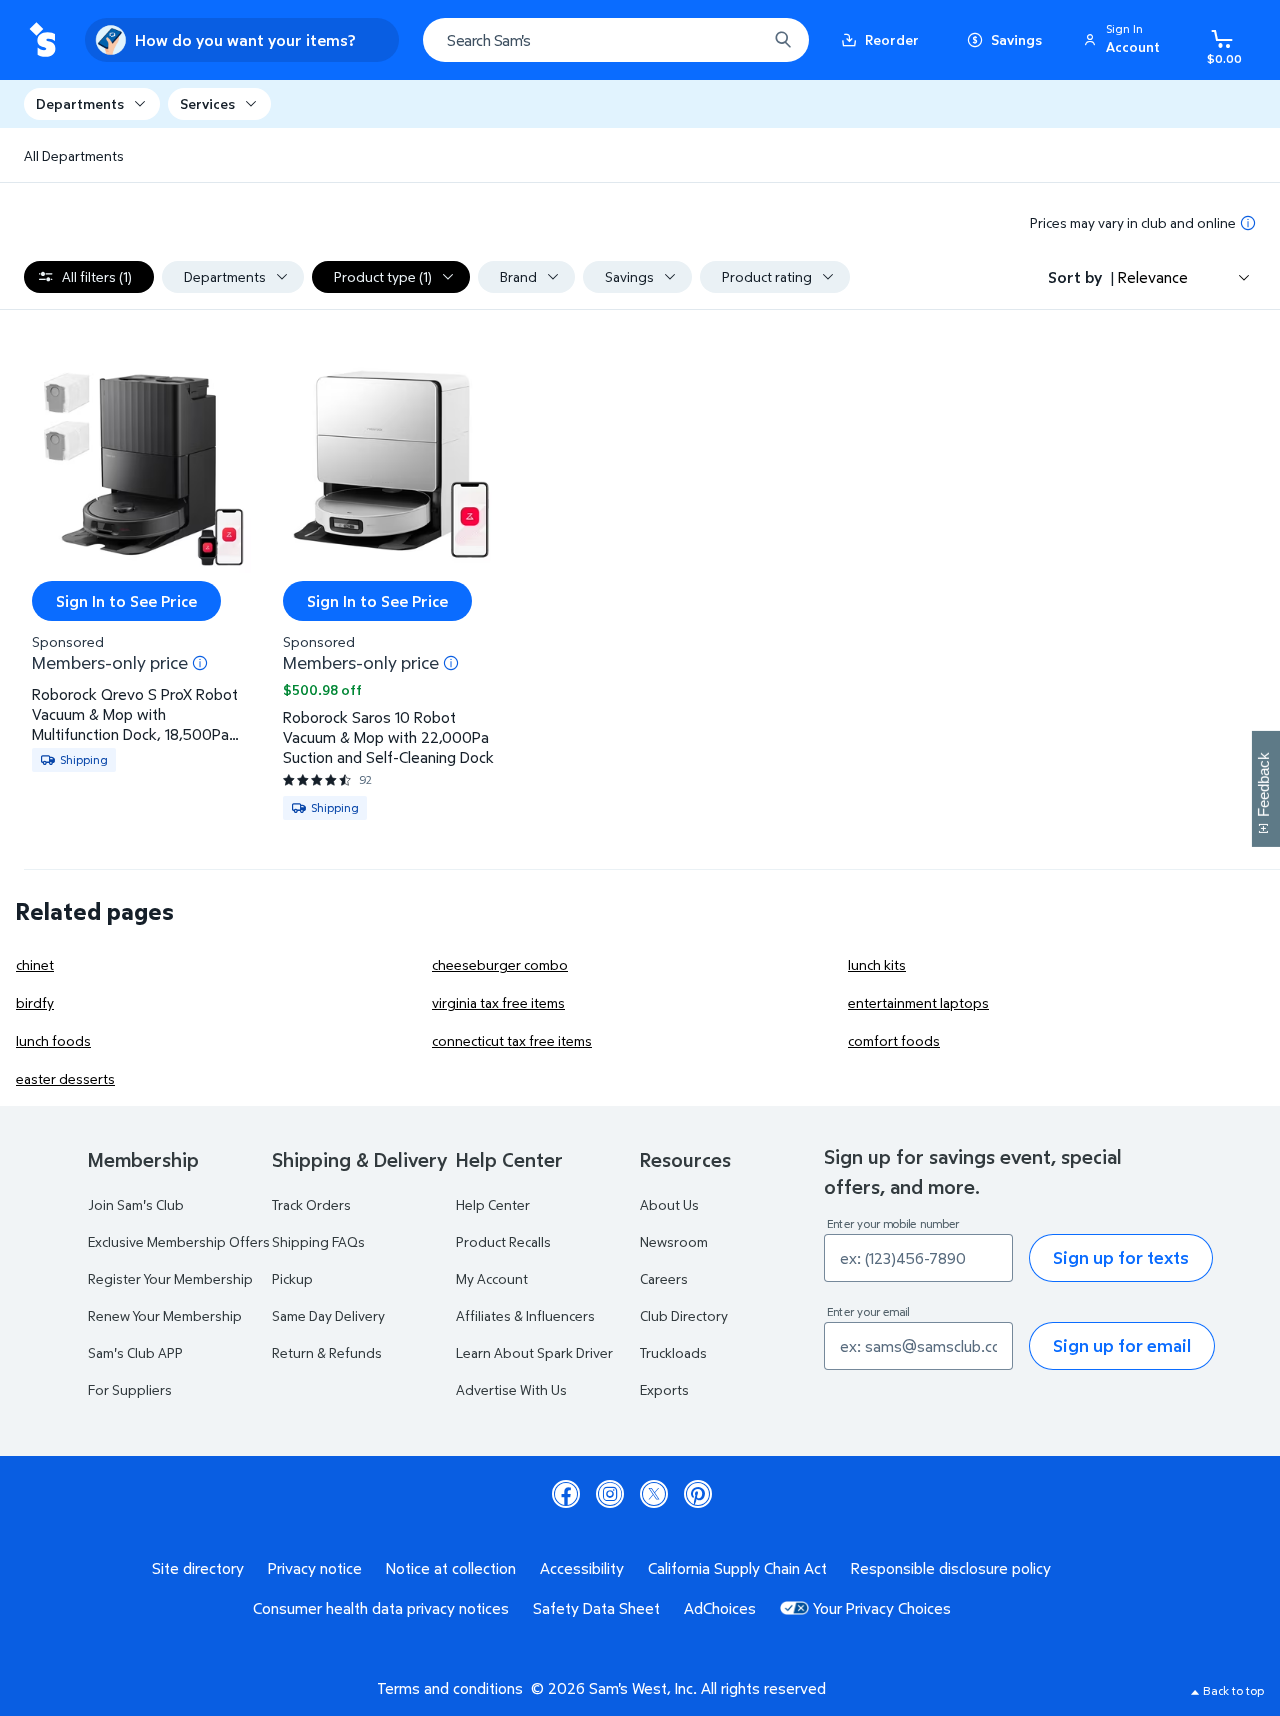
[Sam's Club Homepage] (42, 40)
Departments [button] (80, 103)
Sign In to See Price (126, 601)
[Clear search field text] (737, 40)
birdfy (35, 1002)
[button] (1125, 40)
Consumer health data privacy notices (381, 1608)
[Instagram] (610, 1494)
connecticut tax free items (512, 1040)
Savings (1016, 39)
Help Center (493, 1204)
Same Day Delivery (328, 1315)
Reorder (892, 39)
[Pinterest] (698, 1494)
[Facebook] (566, 1494)
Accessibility (582, 1568)
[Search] (783, 40)
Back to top (1233, 1690)
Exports (664, 1389)
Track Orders (311, 1204)
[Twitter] (654, 1494)
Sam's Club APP (135, 1352)
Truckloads (673, 1352)
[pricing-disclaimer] (1248, 223)
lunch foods (53, 1040)
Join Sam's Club (136, 1204)
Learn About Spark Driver (534, 1352)
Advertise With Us (511, 1389)
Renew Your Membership (165, 1315)
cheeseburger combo (500, 964)
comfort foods (894, 1040)
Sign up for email (1122, 1345)
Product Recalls (503, 1241)
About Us (669, 1204)
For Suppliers (130, 1389)
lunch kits (877, 964)
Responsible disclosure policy (951, 1568)
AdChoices (720, 1608)
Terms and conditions (450, 1688)
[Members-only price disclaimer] (200, 663)
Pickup (292, 1278)
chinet (35, 964)
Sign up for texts (1121, 1257)
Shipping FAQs (318, 1241)
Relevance (1153, 277)
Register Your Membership (170, 1278)
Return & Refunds (327, 1352)
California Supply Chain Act (737, 1568)
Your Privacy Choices (882, 1608)
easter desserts (65, 1078)
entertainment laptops (918, 1002)
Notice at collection (451, 1568)
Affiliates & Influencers (525, 1315)
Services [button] (207, 103)
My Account (492, 1278)
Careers (664, 1278)
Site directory (198, 1568)
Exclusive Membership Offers (179, 1241)
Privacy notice (315, 1568)
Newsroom (674, 1241)
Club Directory (684, 1315)
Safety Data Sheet (596, 1608)
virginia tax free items (498, 1002)
